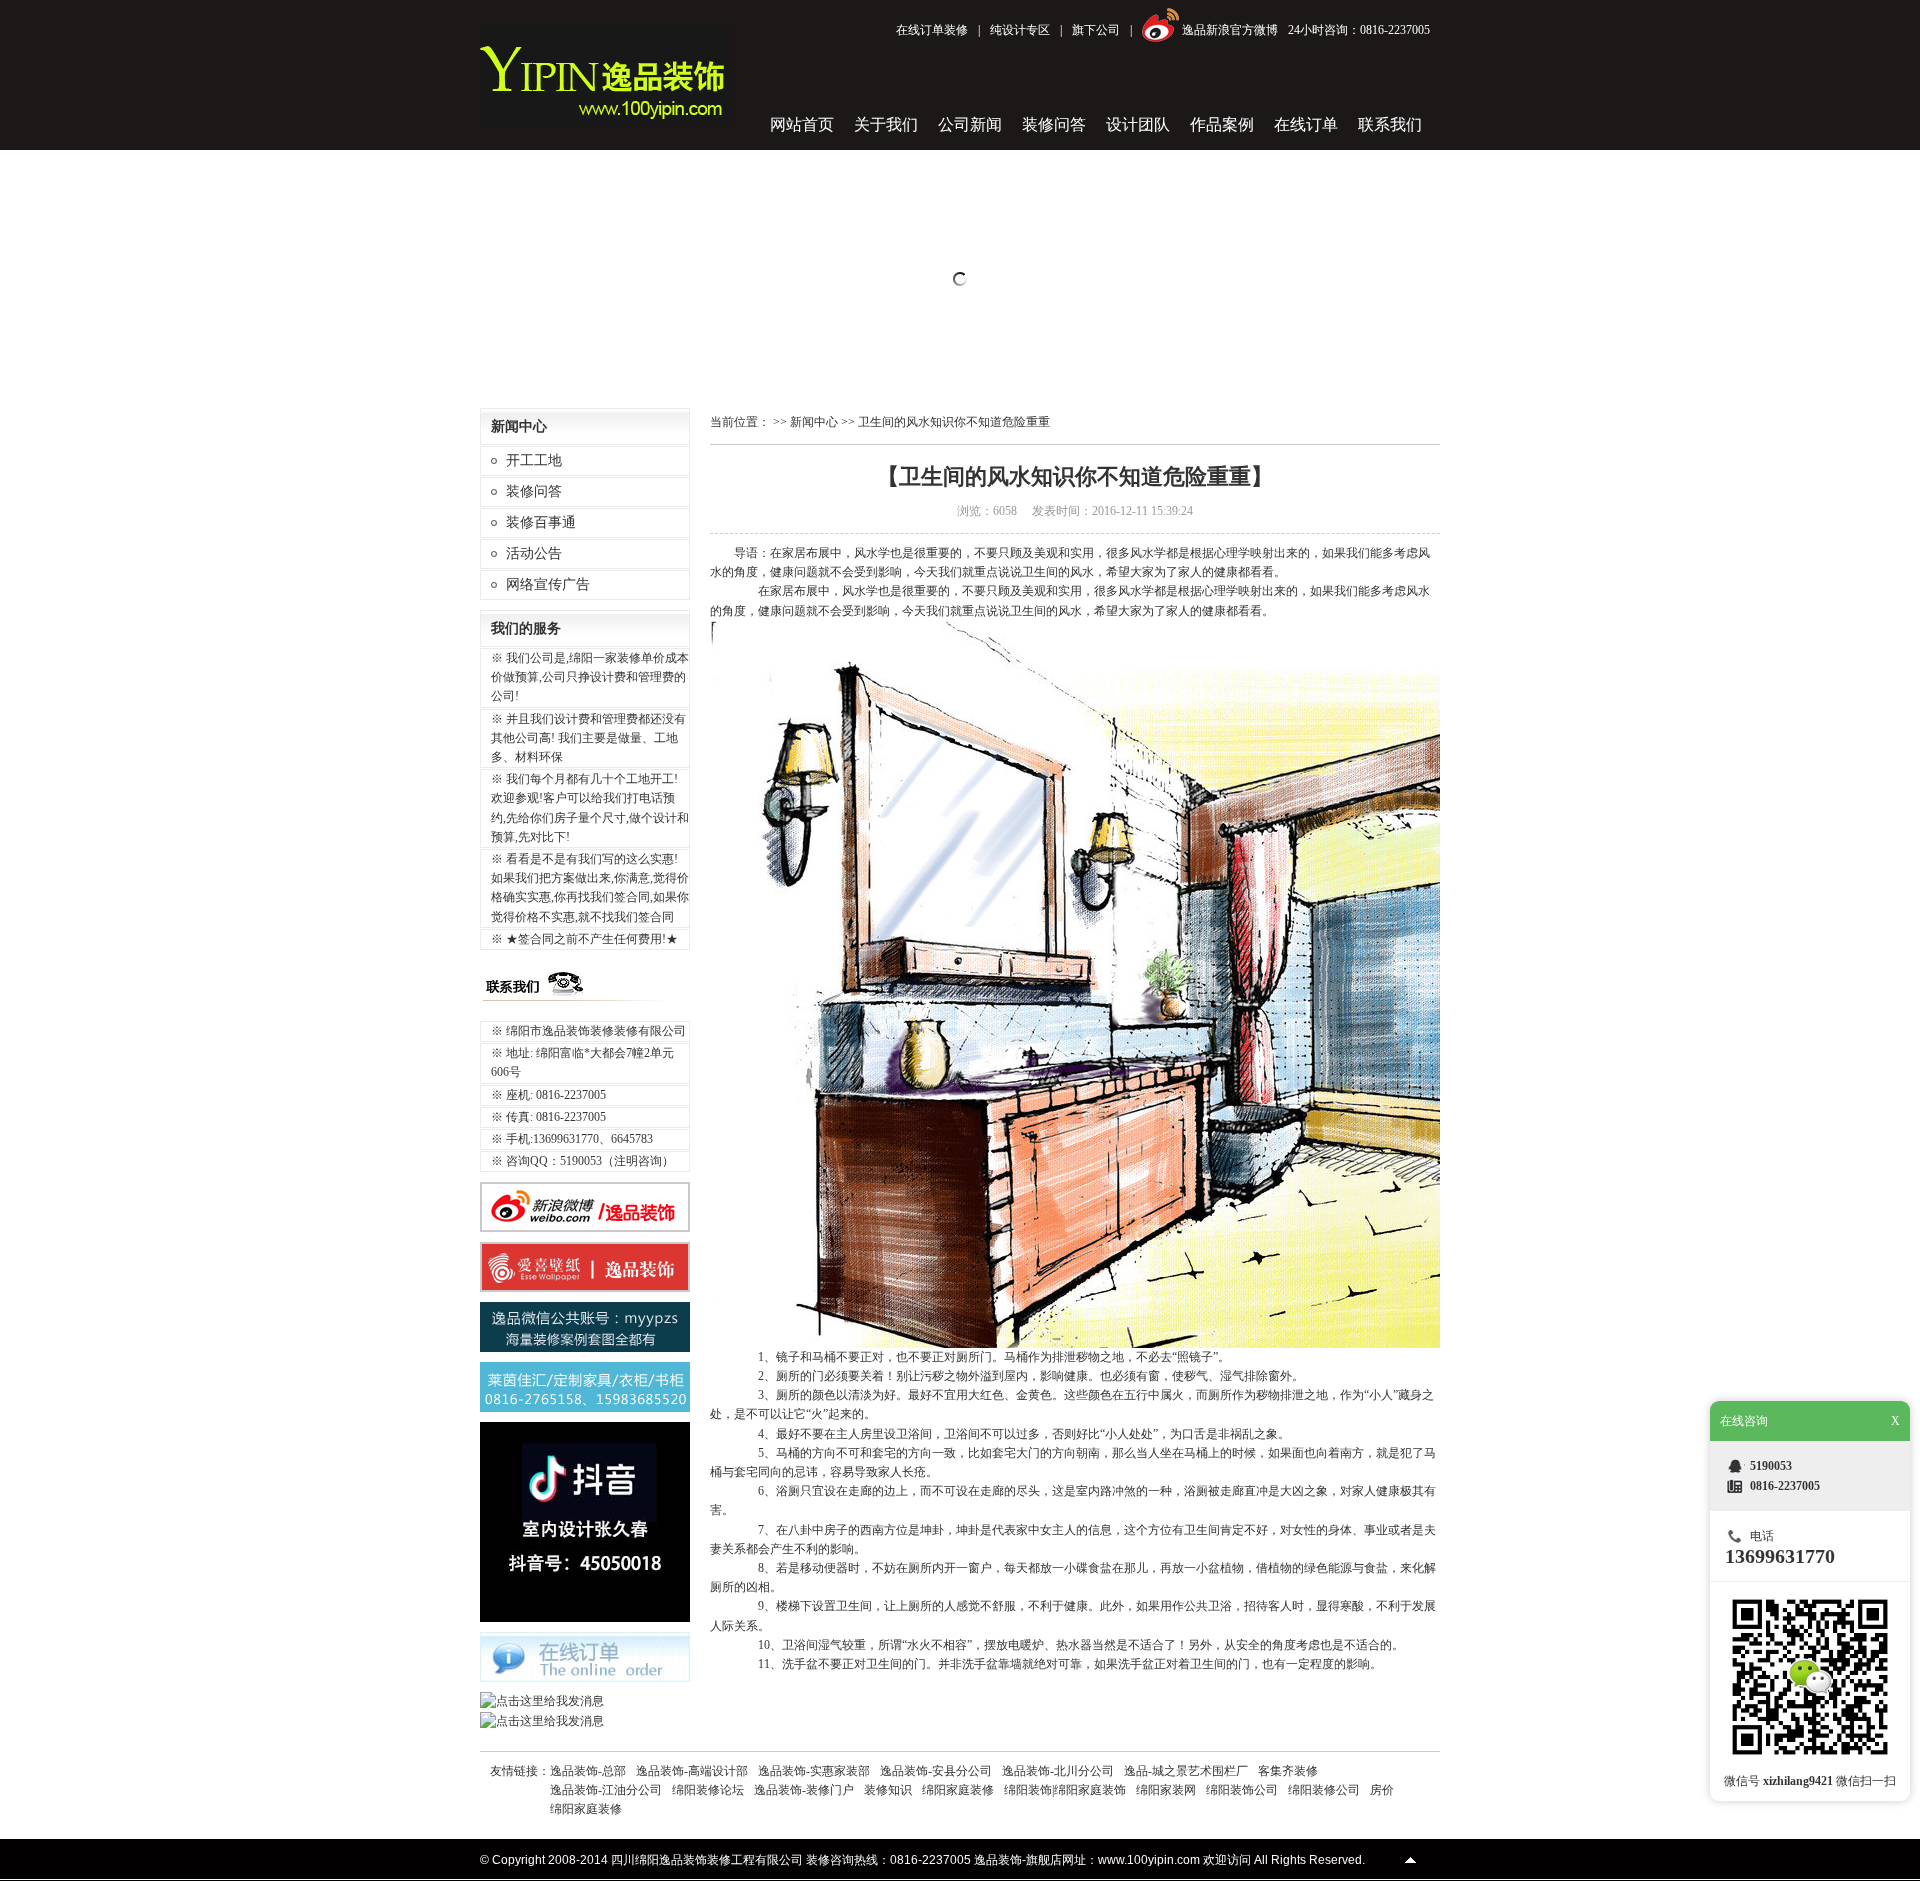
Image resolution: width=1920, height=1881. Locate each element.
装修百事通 (541, 522)
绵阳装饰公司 (1242, 1790)
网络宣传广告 (548, 584)
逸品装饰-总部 (588, 1771)
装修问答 (1054, 124)
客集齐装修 (1288, 1771)
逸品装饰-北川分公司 (1058, 1771)
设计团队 (1138, 124)
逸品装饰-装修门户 (804, 1790)
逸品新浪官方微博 (1230, 30)
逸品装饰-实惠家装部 (814, 1771)
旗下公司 (1096, 30)
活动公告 (534, 553)
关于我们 (886, 124)
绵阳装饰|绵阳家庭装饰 (1065, 1790)
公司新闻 (970, 124)
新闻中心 (814, 422)
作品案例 (1222, 124)
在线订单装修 (932, 30)
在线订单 (1306, 124)
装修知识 (888, 1790)
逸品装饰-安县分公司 (936, 1771)
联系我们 (1390, 124)
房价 (1382, 1790)
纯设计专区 (1020, 30)
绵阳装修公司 (1324, 1790)
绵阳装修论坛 (708, 1790)
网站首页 (802, 124)
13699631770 (1780, 1556)
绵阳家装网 (1166, 1790)
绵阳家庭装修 (958, 1790)
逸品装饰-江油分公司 (606, 1790)
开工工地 (534, 460)
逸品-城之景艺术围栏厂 (1186, 1771)
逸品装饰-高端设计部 (692, 1771)
